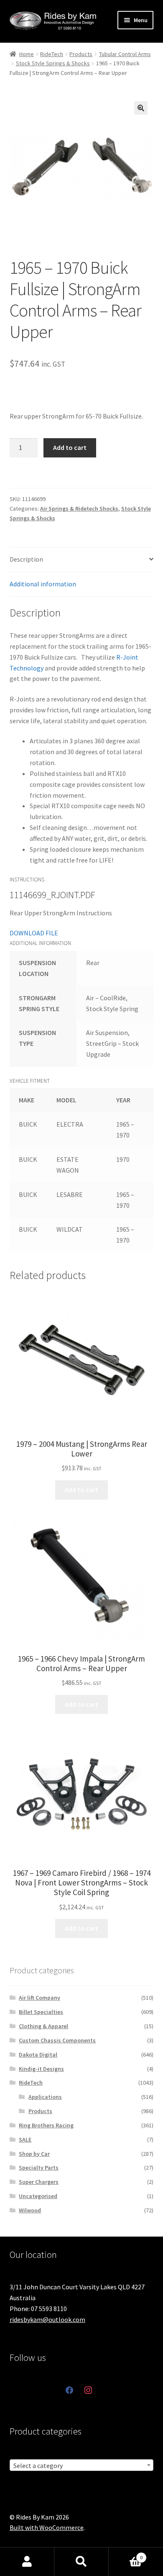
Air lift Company (39, 1998)
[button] (141, 108)
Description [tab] (26, 559)
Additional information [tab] (43, 584)
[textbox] (82, 2466)
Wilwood (30, 2210)
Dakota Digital (38, 2055)
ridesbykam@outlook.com (47, 2319)
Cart (126, 2554)
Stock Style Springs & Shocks (53, 63)
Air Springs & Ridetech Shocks (79, 509)
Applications (45, 2097)
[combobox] (82, 2465)
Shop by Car (34, 2154)
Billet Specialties (41, 2012)
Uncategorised (38, 2196)
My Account (27, 2562)
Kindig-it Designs (41, 2069)
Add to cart (70, 447)
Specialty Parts (39, 2168)
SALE (25, 2139)
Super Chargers (39, 2182)
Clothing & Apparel (43, 2026)
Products (81, 54)
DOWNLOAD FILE (34, 933)
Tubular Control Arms (125, 54)
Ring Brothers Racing (46, 2125)
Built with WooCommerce (47, 2527)
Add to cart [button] (81, 1490)
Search (81, 2562)
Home (27, 54)
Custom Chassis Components (57, 2040)
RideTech (52, 54)
